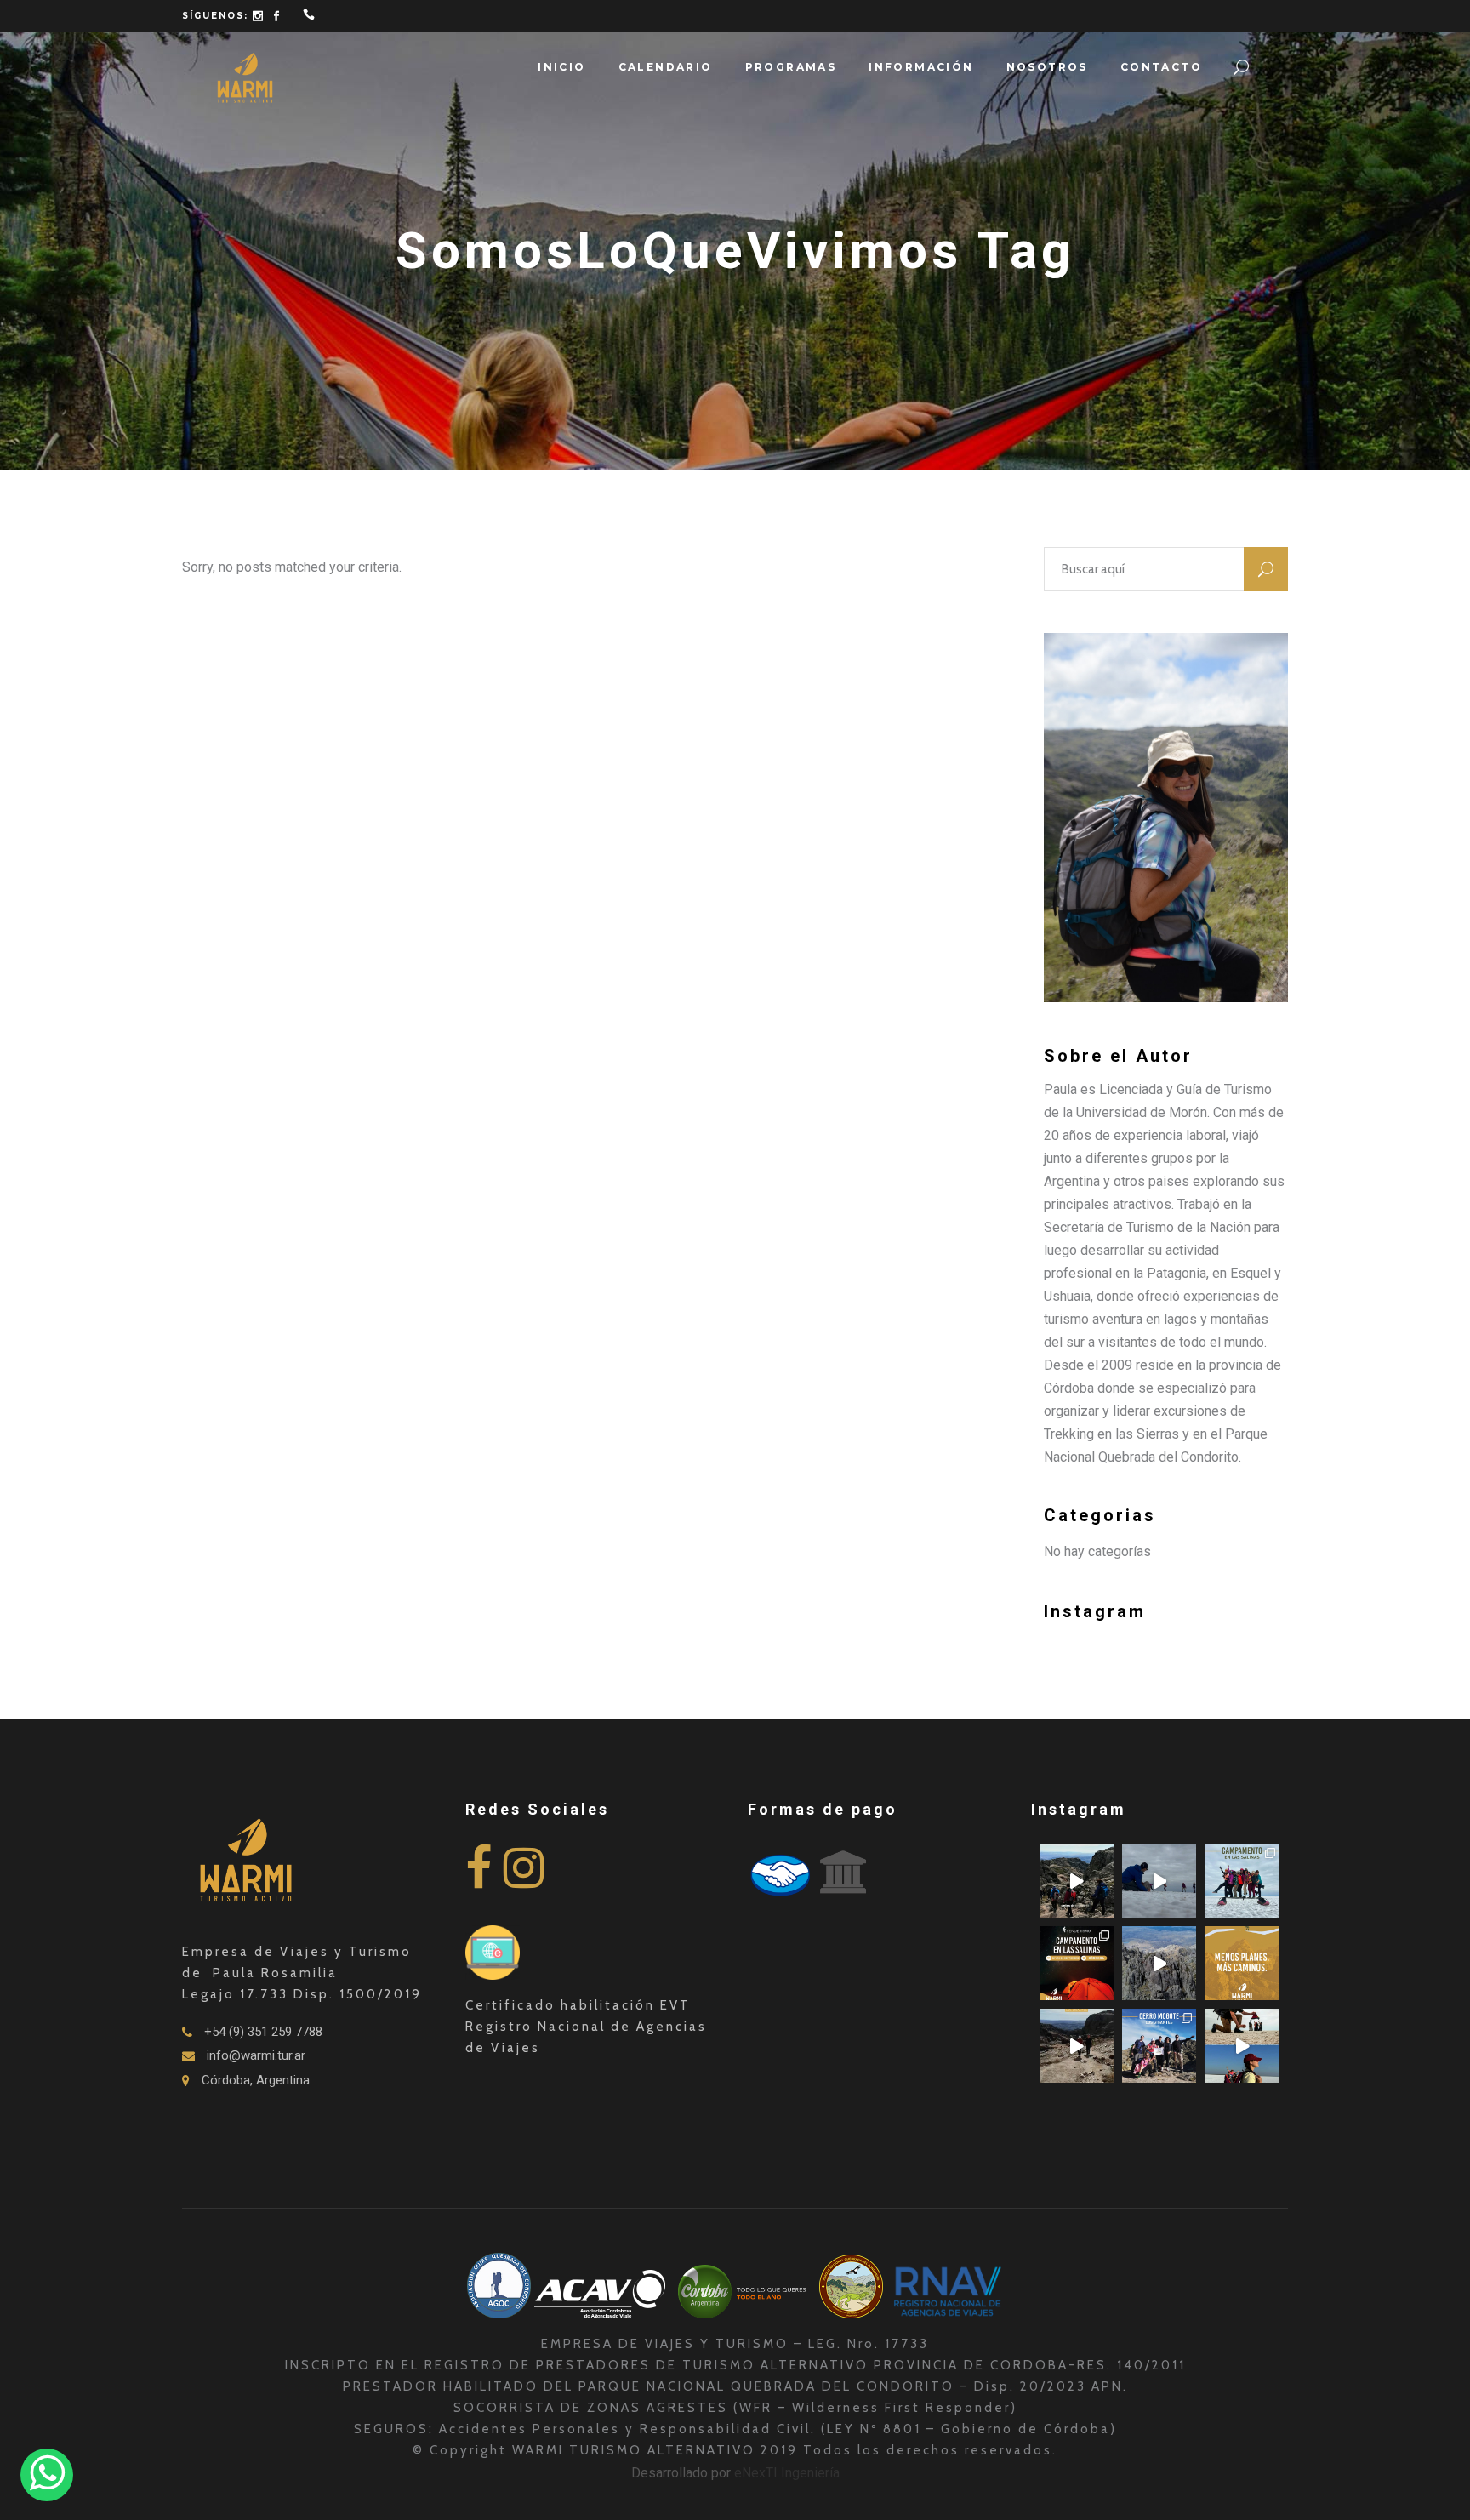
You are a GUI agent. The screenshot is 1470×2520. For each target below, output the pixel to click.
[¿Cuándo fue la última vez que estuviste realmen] (1159, 1963)
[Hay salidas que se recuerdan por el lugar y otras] (1159, 2046)
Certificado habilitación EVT (578, 2005)
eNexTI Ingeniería (787, 2473)
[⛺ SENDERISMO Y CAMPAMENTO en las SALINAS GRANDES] (1077, 1963)
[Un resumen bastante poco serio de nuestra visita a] (1159, 1881)
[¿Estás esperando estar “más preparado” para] (1077, 1881)
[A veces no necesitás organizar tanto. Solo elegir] (1242, 1963)
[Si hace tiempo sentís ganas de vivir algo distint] (1242, 2046)
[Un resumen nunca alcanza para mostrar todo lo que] (1077, 2046)
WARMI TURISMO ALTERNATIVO (636, 2450)
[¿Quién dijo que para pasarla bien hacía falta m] (1242, 1881)
